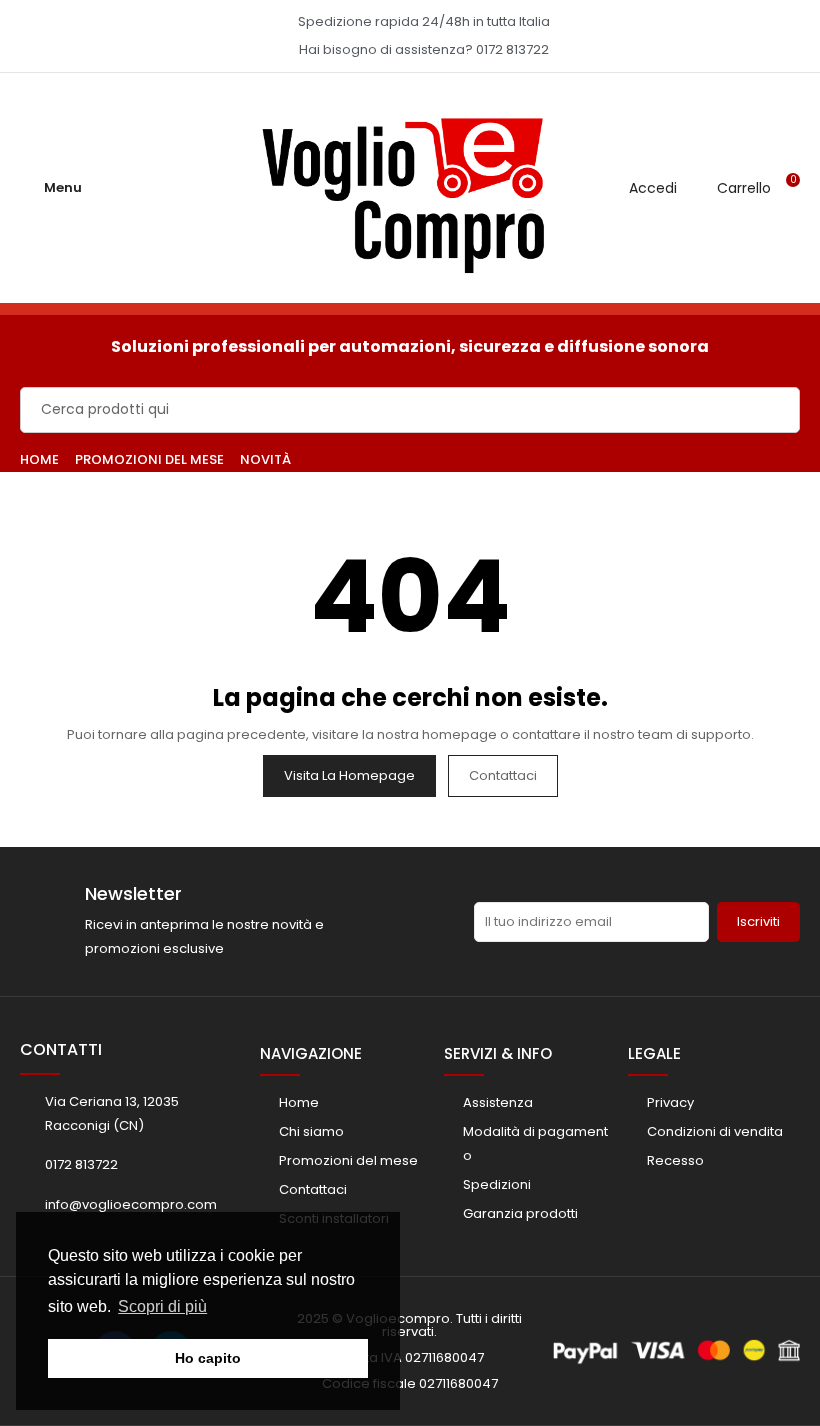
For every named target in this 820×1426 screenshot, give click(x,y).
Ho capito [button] (208, 1358)
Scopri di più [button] (162, 1306)
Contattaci (503, 775)
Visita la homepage (349, 775)
